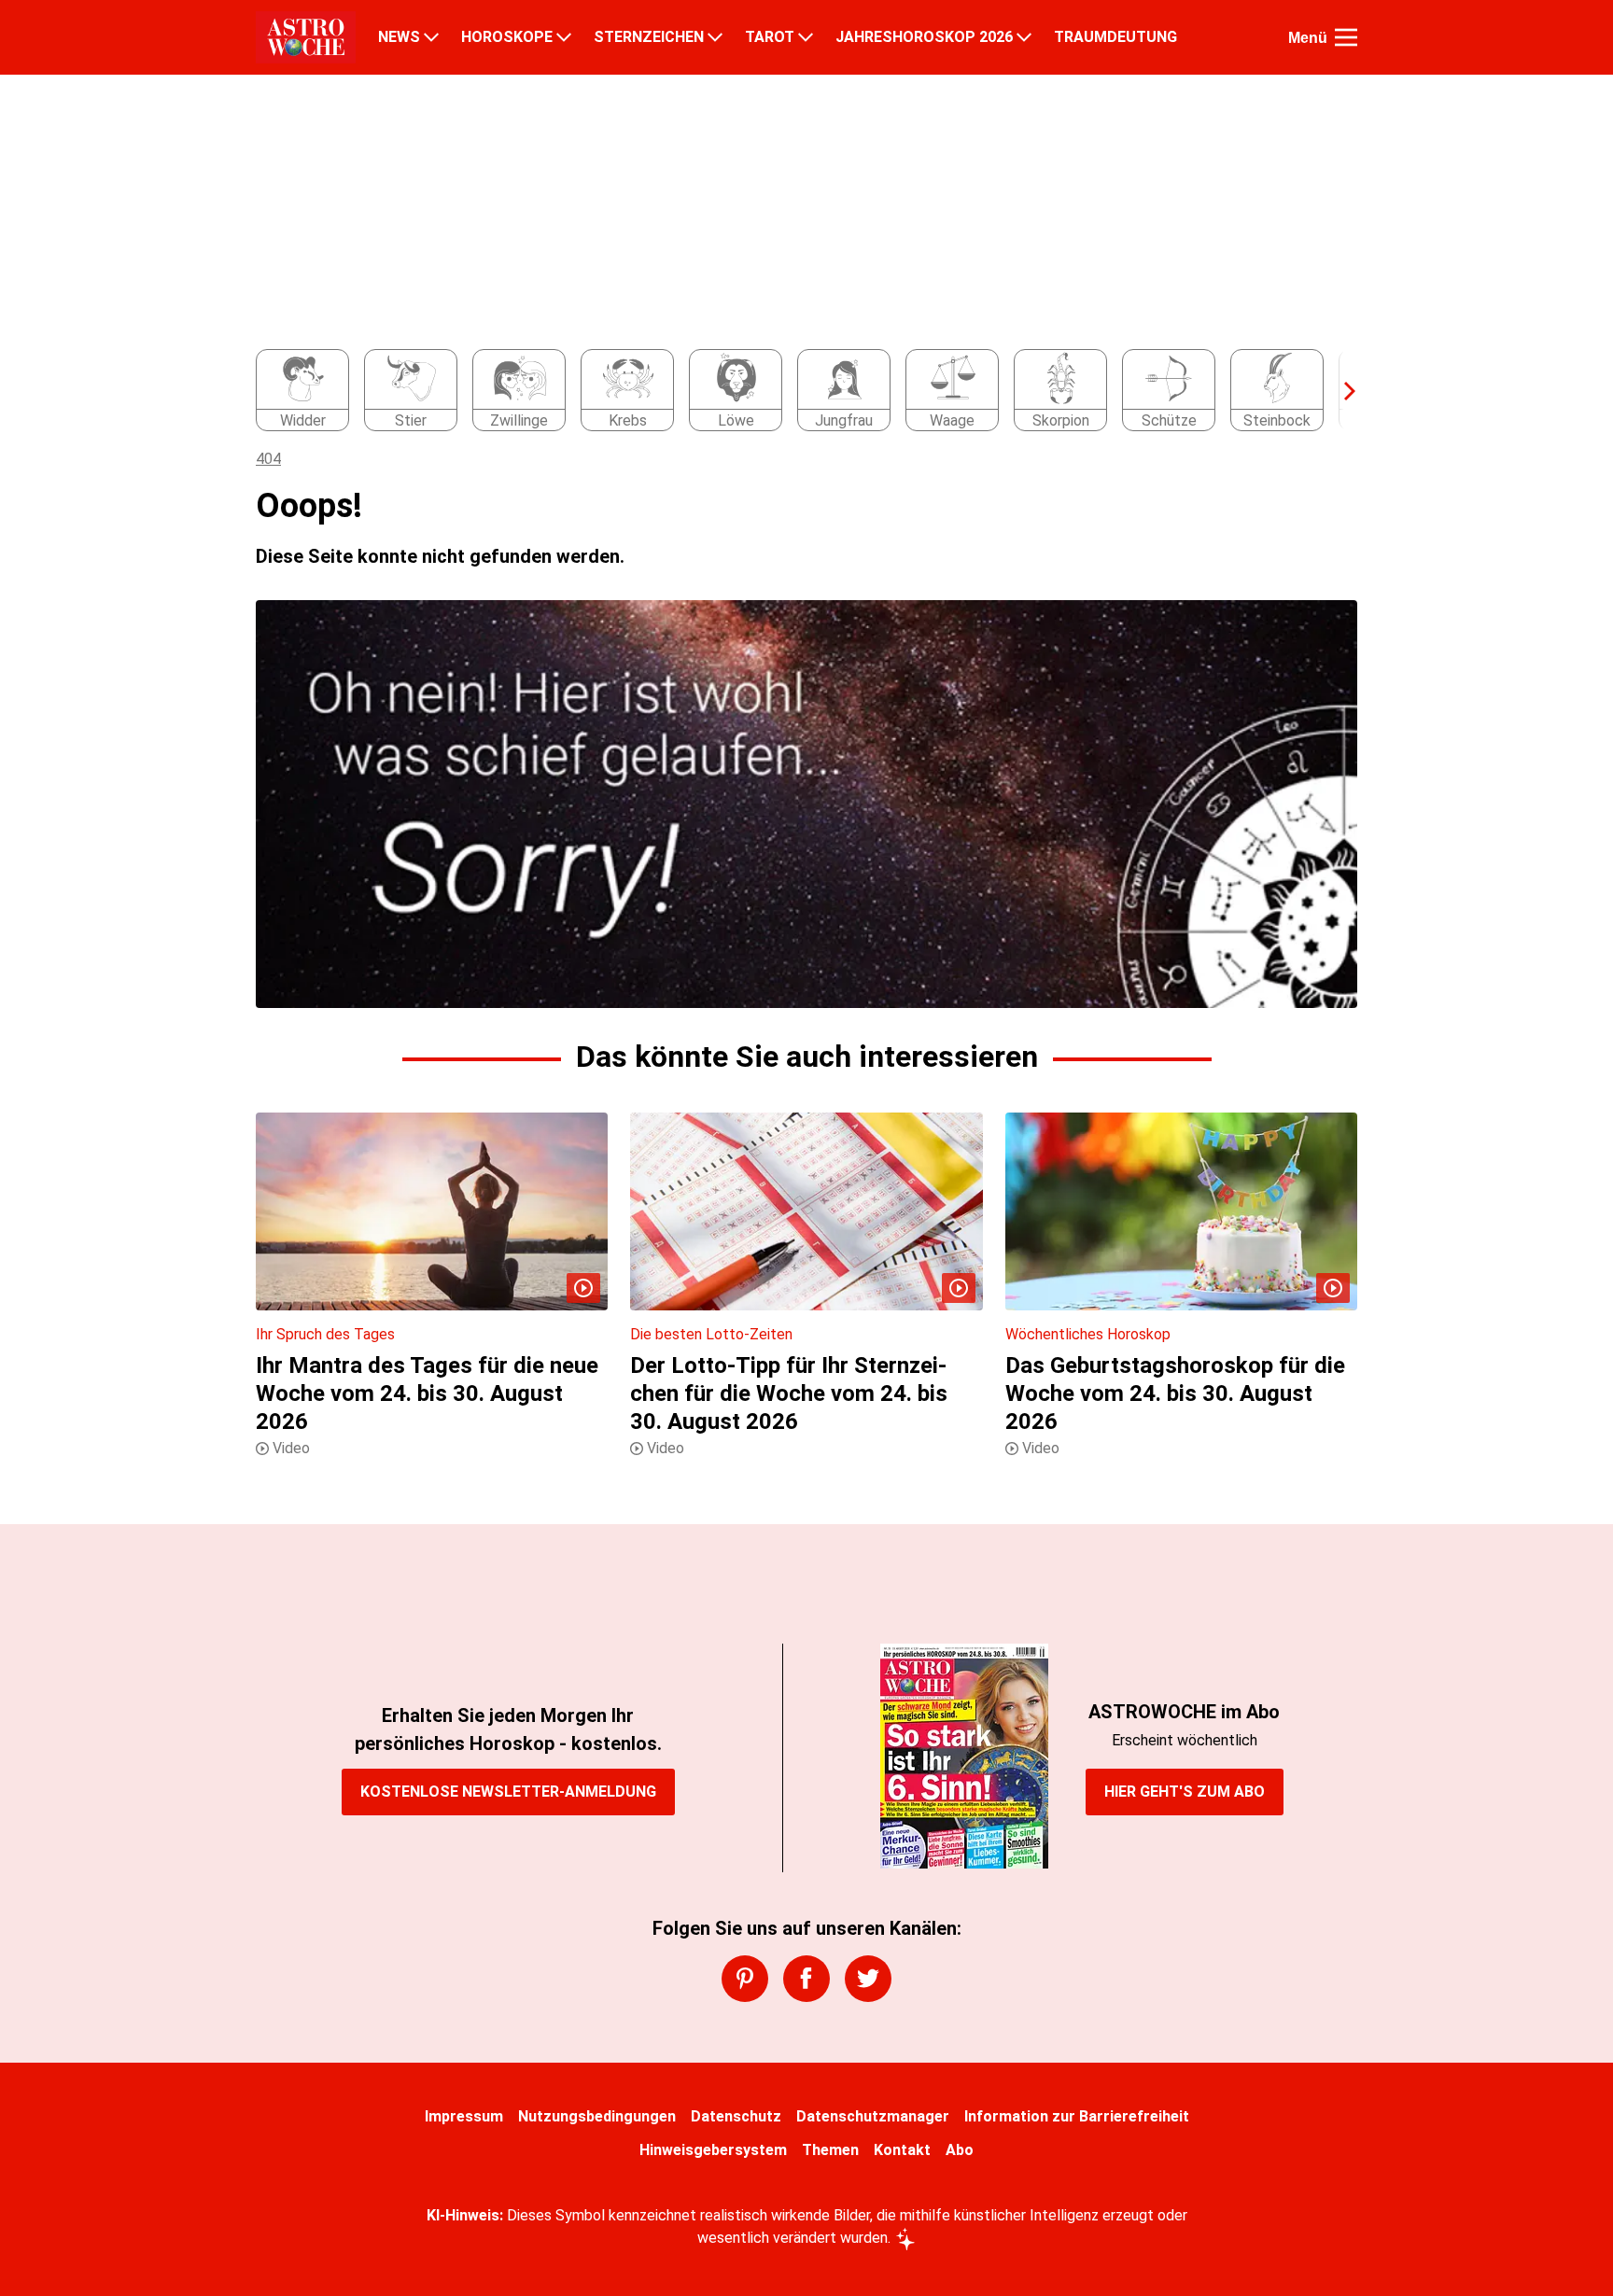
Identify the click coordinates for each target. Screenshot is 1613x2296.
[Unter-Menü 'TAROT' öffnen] (806, 37)
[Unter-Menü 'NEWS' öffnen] (431, 37)
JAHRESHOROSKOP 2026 (924, 37)
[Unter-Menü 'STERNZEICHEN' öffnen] (715, 37)
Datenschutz (736, 2116)
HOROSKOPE (507, 37)
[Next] (1340, 391)
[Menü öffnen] (1346, 37)
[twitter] (868, 1979)
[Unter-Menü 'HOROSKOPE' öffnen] (564, 37)
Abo (960, 2150)
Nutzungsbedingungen (597, 2116)
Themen (830, 2150)
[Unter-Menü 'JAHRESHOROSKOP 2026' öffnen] (1024, 37)
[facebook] (806, 1979)
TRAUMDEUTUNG (1115, 37)
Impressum (464, 2116)
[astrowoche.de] (306, 37)
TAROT (770, 37)
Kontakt (902, 2150)
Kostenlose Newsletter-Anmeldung (508, 1792)
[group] (795, 391)
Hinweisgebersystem (713, 2150)
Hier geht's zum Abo (1185, 1792)
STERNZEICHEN (649, 37)
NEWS (399, 37)
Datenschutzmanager (873, 2116)
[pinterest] (745, 1979)
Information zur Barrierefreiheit (1077, 2116)
